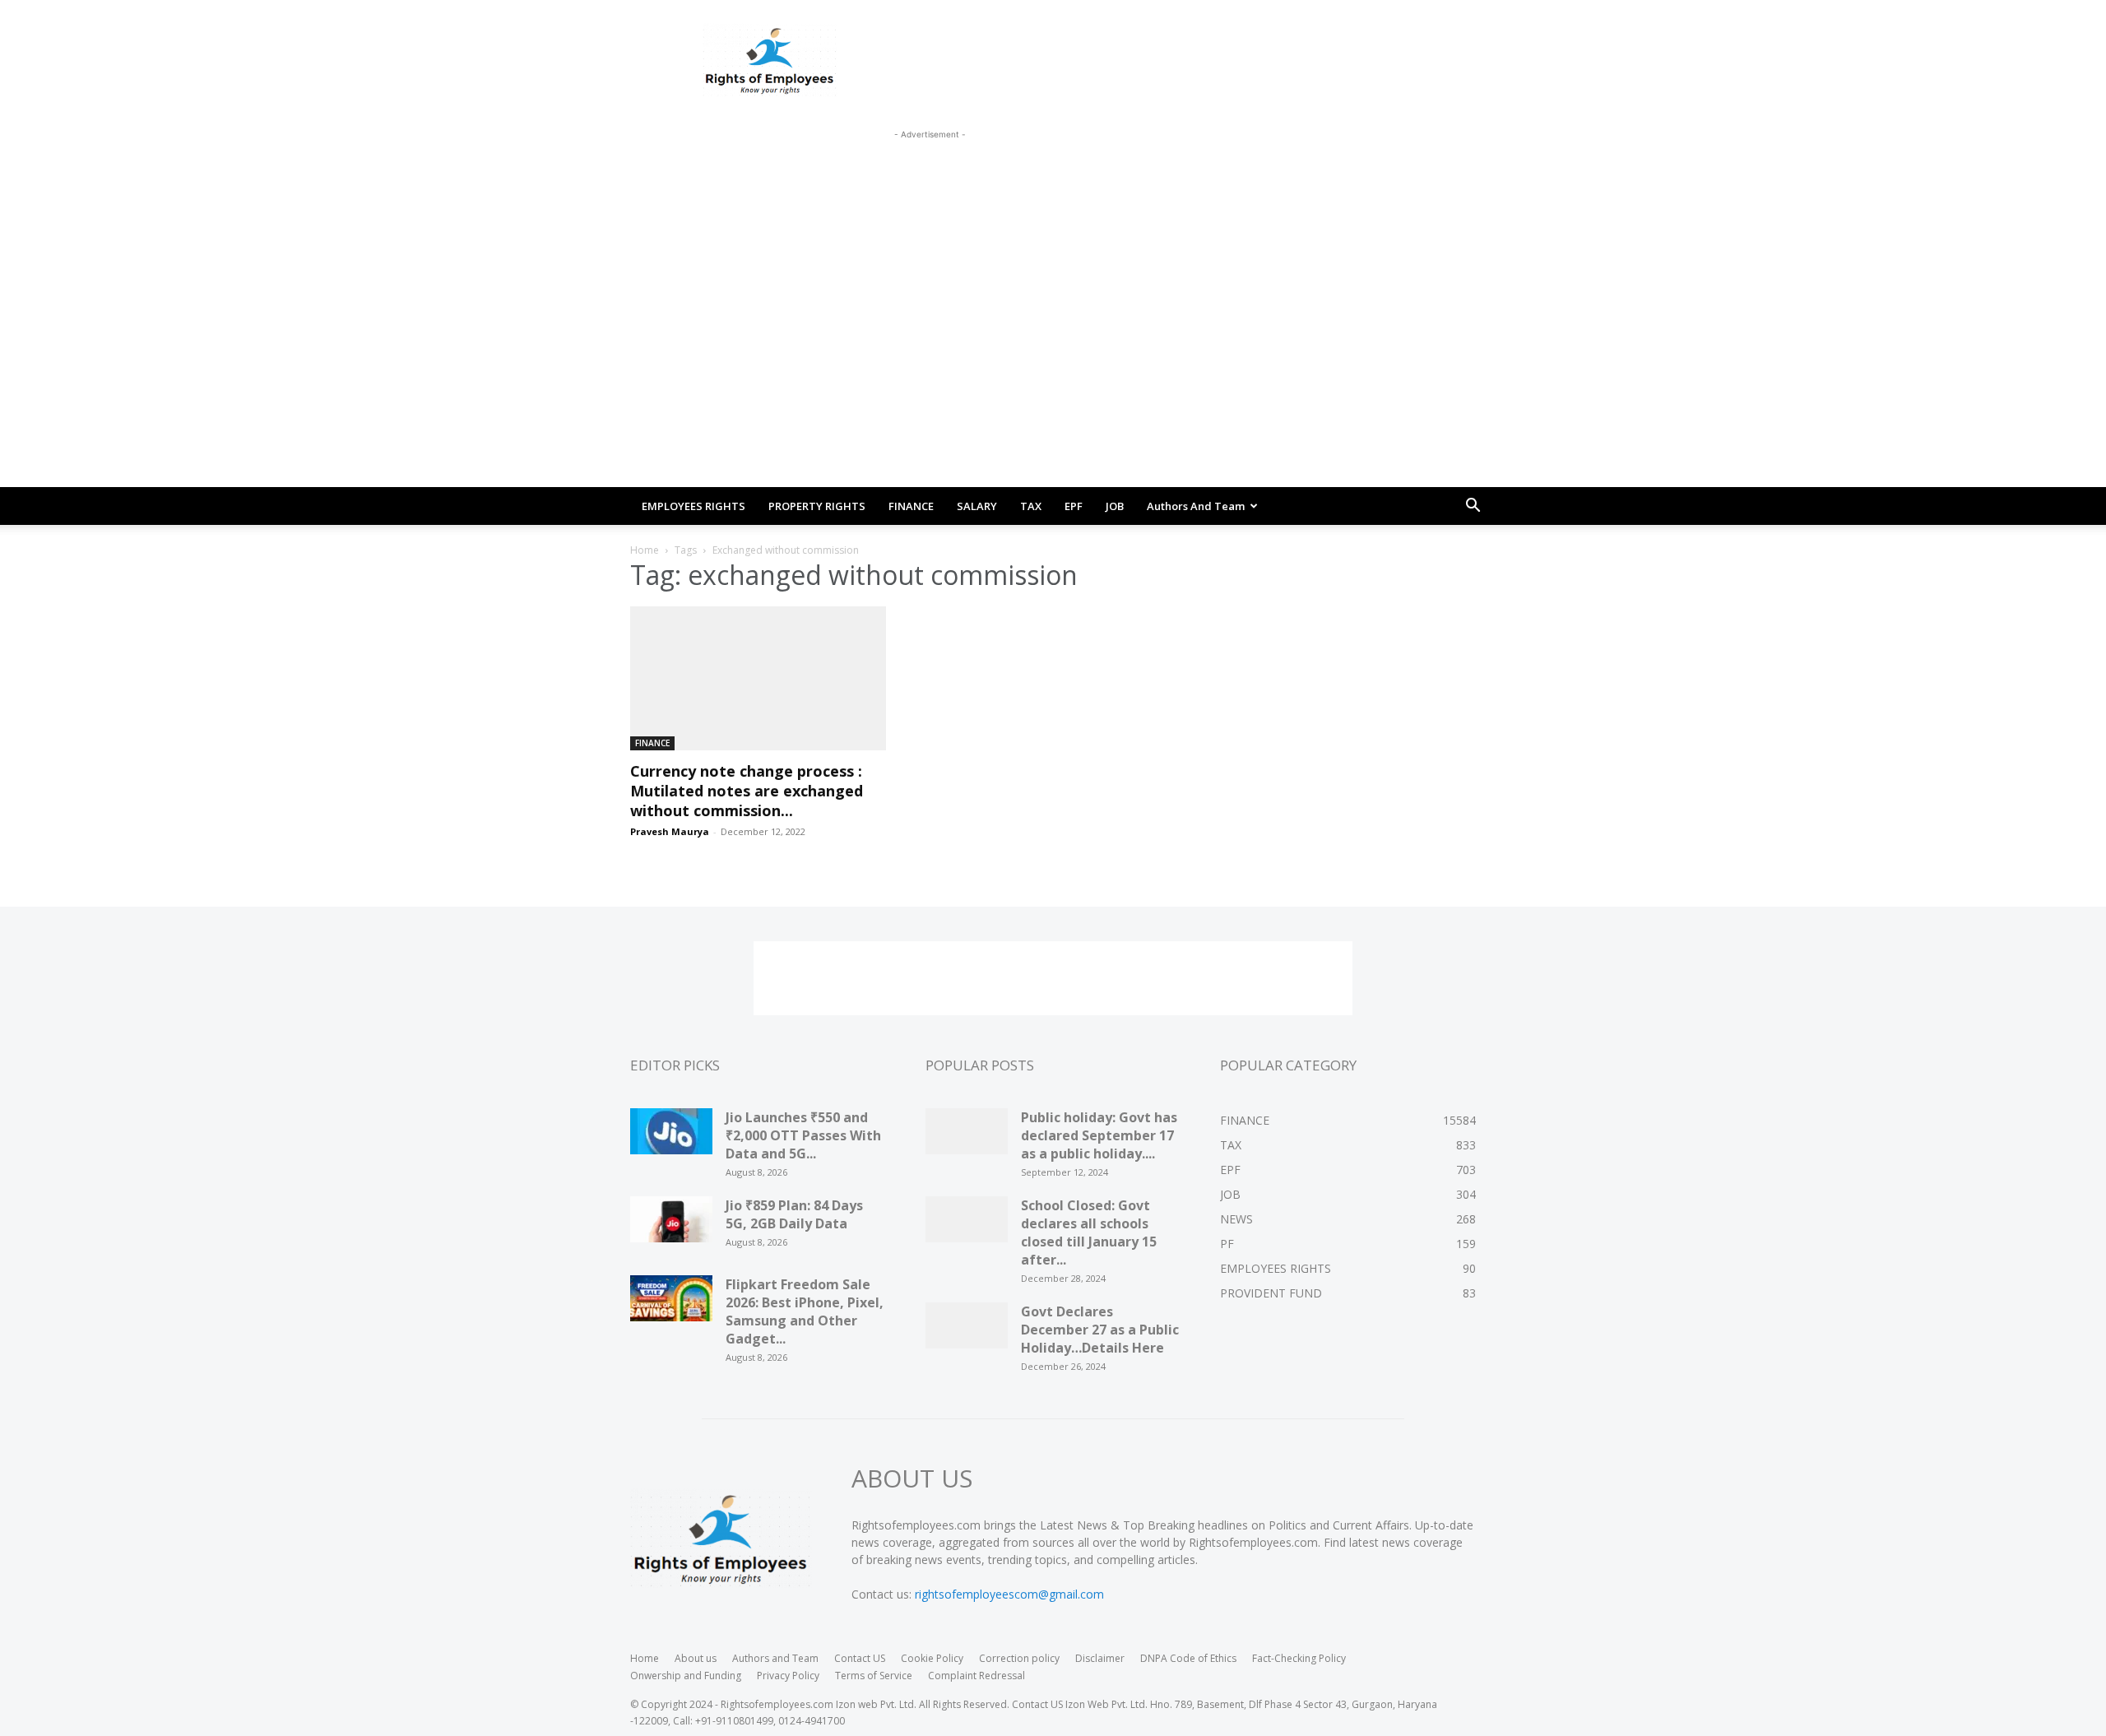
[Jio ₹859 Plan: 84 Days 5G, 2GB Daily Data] (671, 1225)
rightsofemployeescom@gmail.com (1009, 1594)
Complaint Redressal (976, 1676)
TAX (1031, 506)
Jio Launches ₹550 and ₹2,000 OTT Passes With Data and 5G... (803, 1135)
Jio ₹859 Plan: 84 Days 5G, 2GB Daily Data (794, 1214)
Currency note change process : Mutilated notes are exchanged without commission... (747, 791)
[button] (1473, 507)
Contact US (860, 1658)
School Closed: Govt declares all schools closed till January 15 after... (1089, 1232)
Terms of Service (874, 1676)
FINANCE (911, 506)
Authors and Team (1196, 506)
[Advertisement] (930, 180)
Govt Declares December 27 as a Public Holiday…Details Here (1100, 1330)
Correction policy (1019, 1658)
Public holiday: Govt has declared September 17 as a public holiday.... (1099, 1135)
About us (696, 1658)
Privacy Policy (788, 1676)
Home (645, 550)
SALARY (977, 506)
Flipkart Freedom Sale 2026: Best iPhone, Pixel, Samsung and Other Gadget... (805, 1311)
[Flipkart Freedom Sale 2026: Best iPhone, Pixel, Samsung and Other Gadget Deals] (671, 1304)
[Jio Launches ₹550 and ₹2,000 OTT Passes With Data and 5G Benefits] (671, 1137)
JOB (1115, 506)
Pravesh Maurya (670, 831)
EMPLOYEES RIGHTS (693, 506)
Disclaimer (1100, 1658)
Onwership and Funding (686, 1676)
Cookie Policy (932, 1658)
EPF (1074, 506)
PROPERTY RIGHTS (817, 506)
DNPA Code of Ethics (1188, 1658)
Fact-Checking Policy (1299, 1658)
